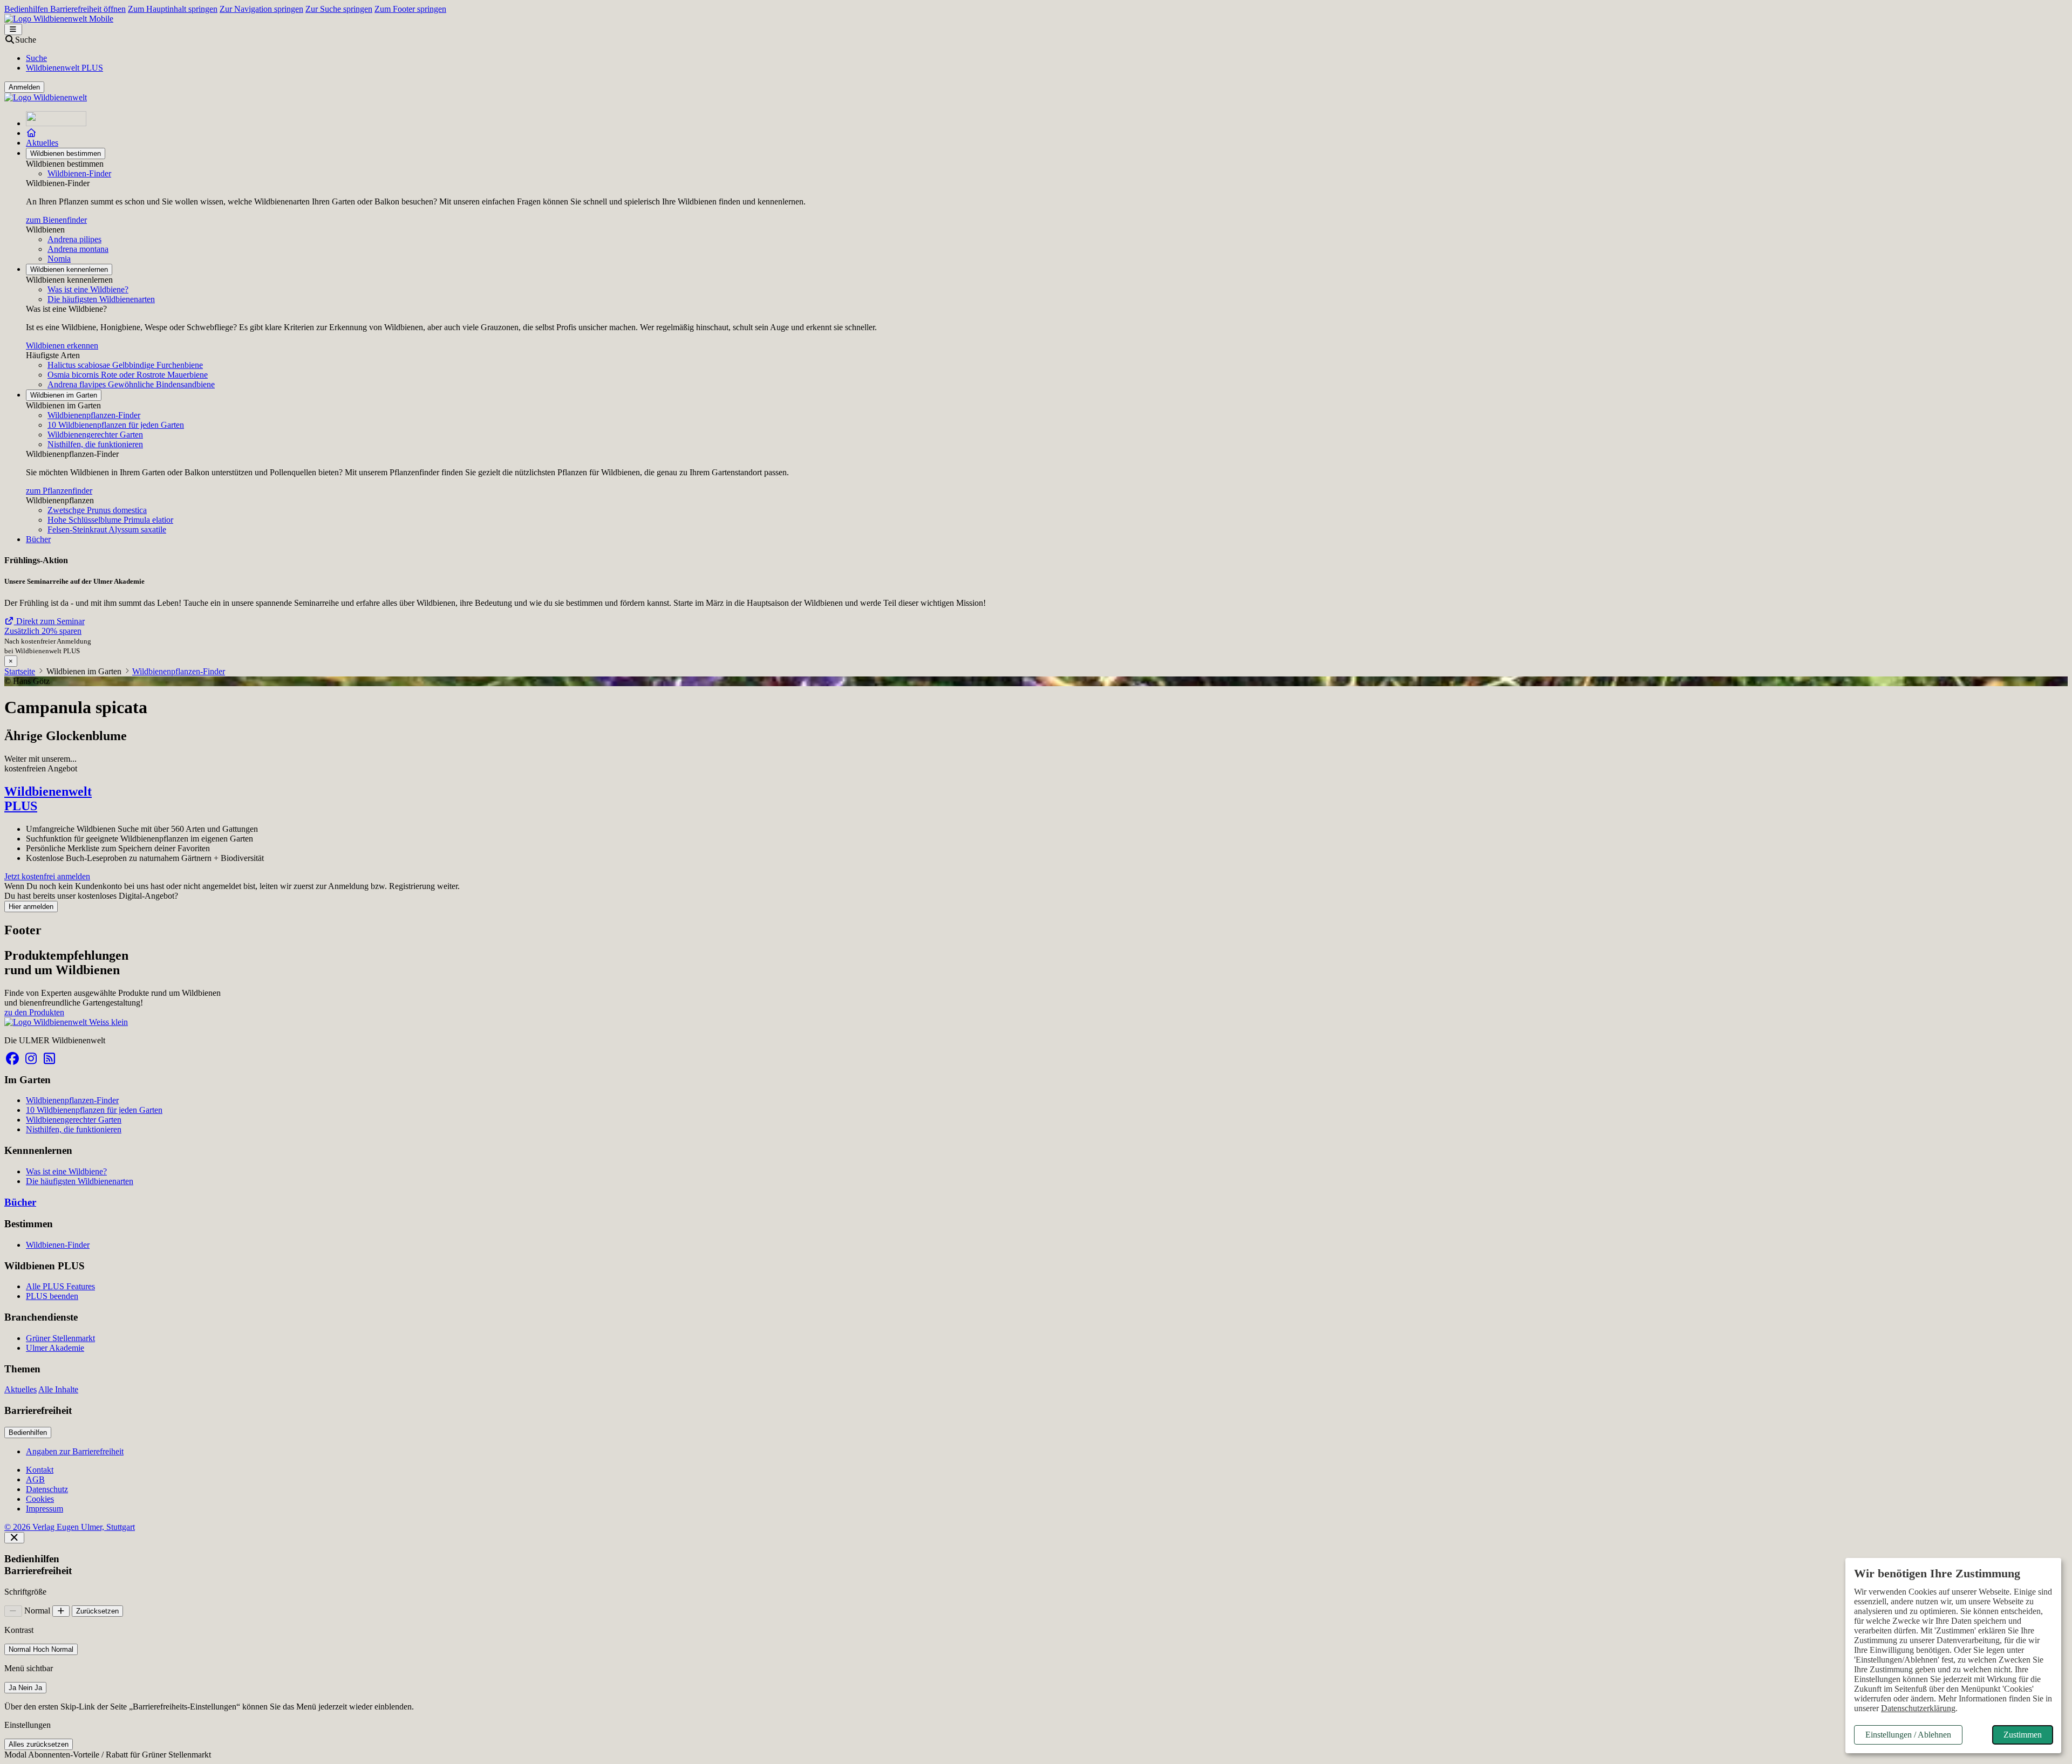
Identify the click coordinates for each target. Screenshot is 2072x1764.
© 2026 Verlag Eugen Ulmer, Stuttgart (70, 1527)
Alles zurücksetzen (39, 1744)
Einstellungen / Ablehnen (1908, 1735)
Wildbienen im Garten (64, 395)
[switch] (41, 1649)
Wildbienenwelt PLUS (64, 68)
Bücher (38, 539)
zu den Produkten (34, 1012)
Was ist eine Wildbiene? (88, 289)
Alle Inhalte (58, 1389)
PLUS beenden (52, 1296)
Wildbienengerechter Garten (95, 435)
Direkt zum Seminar (49, 621)
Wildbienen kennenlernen (69, 269)
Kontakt (40, 1470)
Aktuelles (42, 143)
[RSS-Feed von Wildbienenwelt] (49, 1059)
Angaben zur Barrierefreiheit (75, 1451)
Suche (36, 58)
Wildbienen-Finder (79, 173)
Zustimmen (2023, 1735)
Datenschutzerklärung (1918, 1708)
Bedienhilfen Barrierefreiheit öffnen (65, 9)
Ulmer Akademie (55, 1348)
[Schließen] (14, 1538)
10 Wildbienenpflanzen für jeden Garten (116, 425)
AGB (35, 1479)
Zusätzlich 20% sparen (43, 631)
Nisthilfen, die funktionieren (95, 444)
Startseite (20, 671)
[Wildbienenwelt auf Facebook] (12, 1059)
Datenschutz (47, 1489)
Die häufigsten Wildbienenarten (101, 299)
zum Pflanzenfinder (59, 491)
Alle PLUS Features (60, 1286)
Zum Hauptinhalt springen (173, 9)
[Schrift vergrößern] (61, 1611)
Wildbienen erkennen (62, 346)
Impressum (45, 1509)
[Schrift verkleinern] (13, 1611)
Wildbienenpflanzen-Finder (94, 415)
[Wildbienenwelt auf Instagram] (31, 1059)
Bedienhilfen (28, 1433)
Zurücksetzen (97, 1611)
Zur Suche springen (339, 9)
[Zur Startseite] (56, 123)
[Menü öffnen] (13, 29)
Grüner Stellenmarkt (60, 1338)
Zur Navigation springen (261, 9)
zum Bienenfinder (56, 220)
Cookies (40, 1499)
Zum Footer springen (410, 9)
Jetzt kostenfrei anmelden (47, 876)
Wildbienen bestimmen (66, 153)
